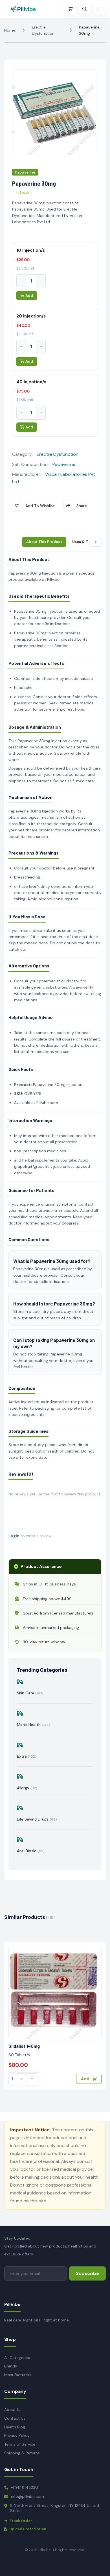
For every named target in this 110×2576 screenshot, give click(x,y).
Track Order (21, 2521)
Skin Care (30, 1693)
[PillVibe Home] (25, 9)
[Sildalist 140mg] (55, 1992)
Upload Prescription (28, 2529)
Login (14, 1536)
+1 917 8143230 (25, 2487)
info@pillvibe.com (27, 2496)
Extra (27, 1756)
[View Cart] (71, 9)
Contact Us (15, 2418)
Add (29, 296)
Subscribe (87, 2273)
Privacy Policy (17, 2435)
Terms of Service (20, 2444)
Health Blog (15, 2427)
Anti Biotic (31, 1851)
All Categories (17, 2358)
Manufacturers (18, 2375)
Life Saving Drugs (37, 1819)
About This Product (44, 542)
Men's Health (34, 1725)
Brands (11, 2366)
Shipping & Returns (22, 2453)
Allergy (27, 1788)
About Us (13, 2409)
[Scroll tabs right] (96, 542)
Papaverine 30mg (89, 30)
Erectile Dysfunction (43, 30)
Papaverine (25, 172)
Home (10, 30)
